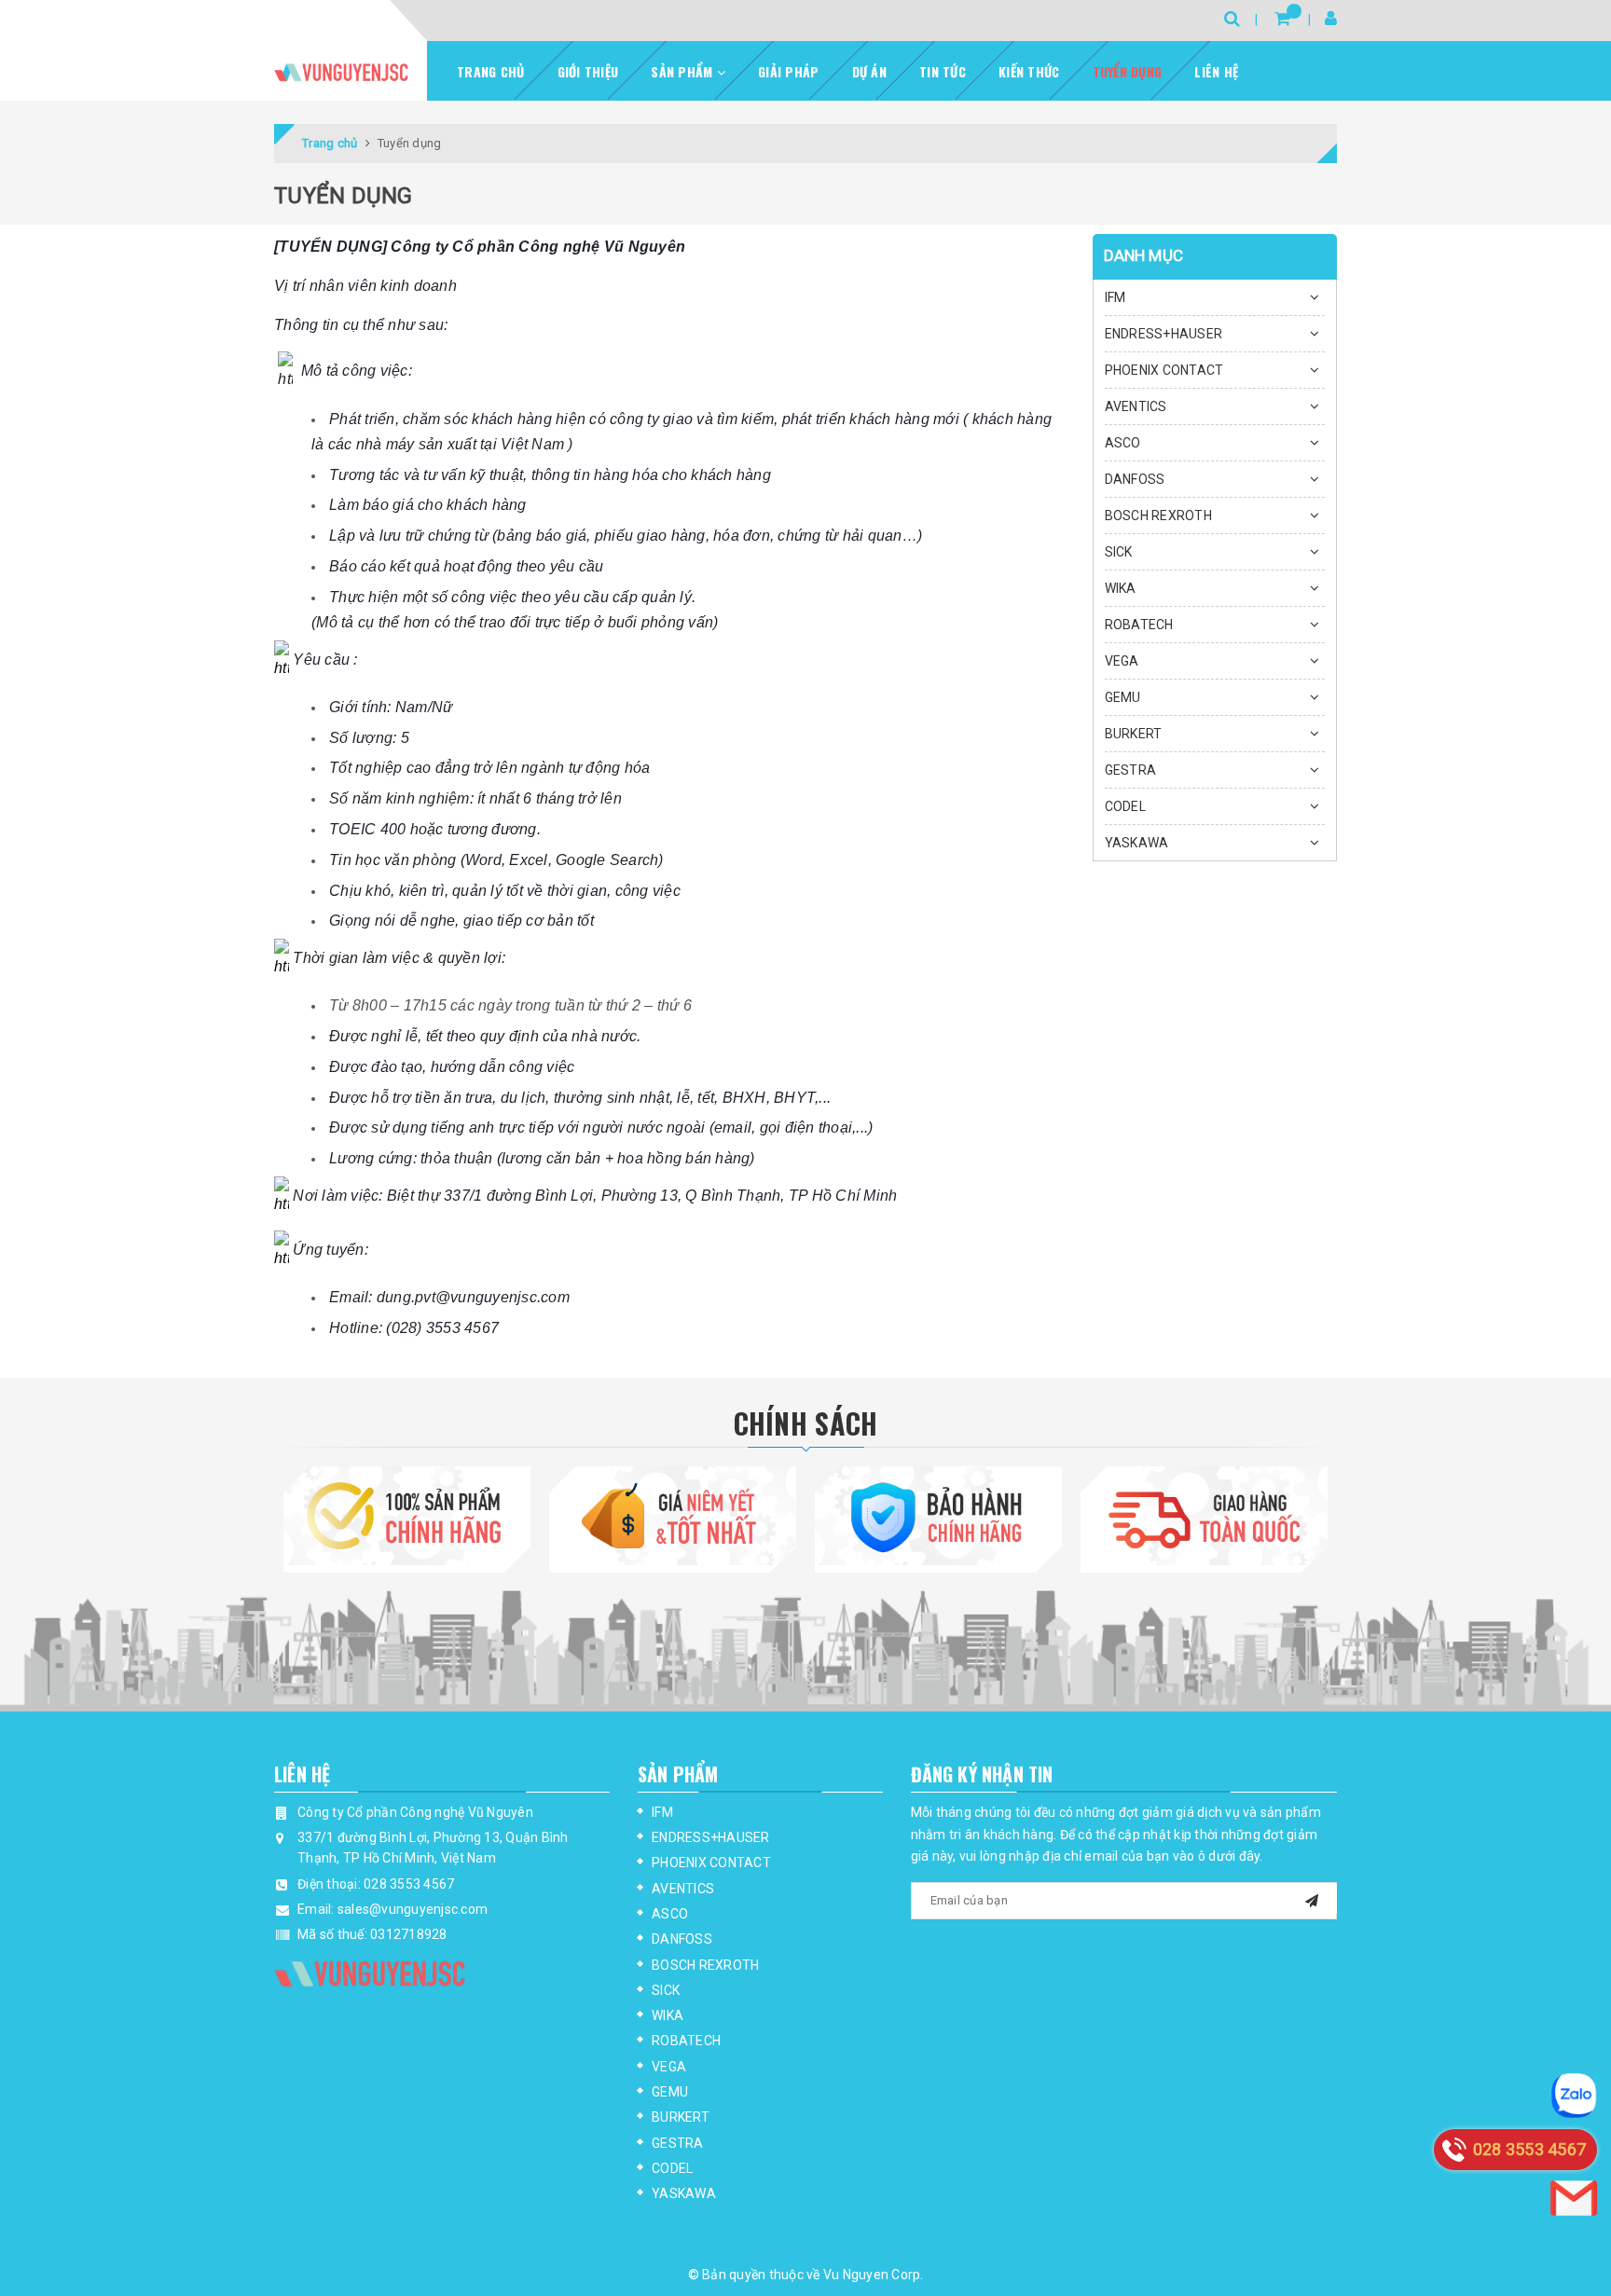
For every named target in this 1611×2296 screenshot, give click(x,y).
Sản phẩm (683, 71)
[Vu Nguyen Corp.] (341, 72)
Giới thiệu (588, 71)
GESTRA (1131, 770)
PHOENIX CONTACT (1164, 370)
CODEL (1125, 806)
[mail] (1312, 1898)
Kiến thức (1029, 71)
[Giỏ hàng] (1282, 18)
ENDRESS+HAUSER (1164, 334)
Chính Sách (806, 1423)
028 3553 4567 (409, 1884)
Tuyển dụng (1128, 71)
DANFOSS (1135, 479)
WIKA (1121, 588)
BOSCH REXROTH (1158, 516)
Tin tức (943, 71)
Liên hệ (1216, 71)
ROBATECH (1139, 625)
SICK (1119, 552)
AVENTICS (1136, 406)
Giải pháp (788, 71)
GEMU (1123, 697)
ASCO (1123, 443)
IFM (1115, 297)
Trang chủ (490, 71)
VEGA (1122, 661)
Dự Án (869, 71)
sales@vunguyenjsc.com (413, 1909)
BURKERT (1134, 734)
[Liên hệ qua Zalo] (1574, 2096)
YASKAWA (1137, 843)
